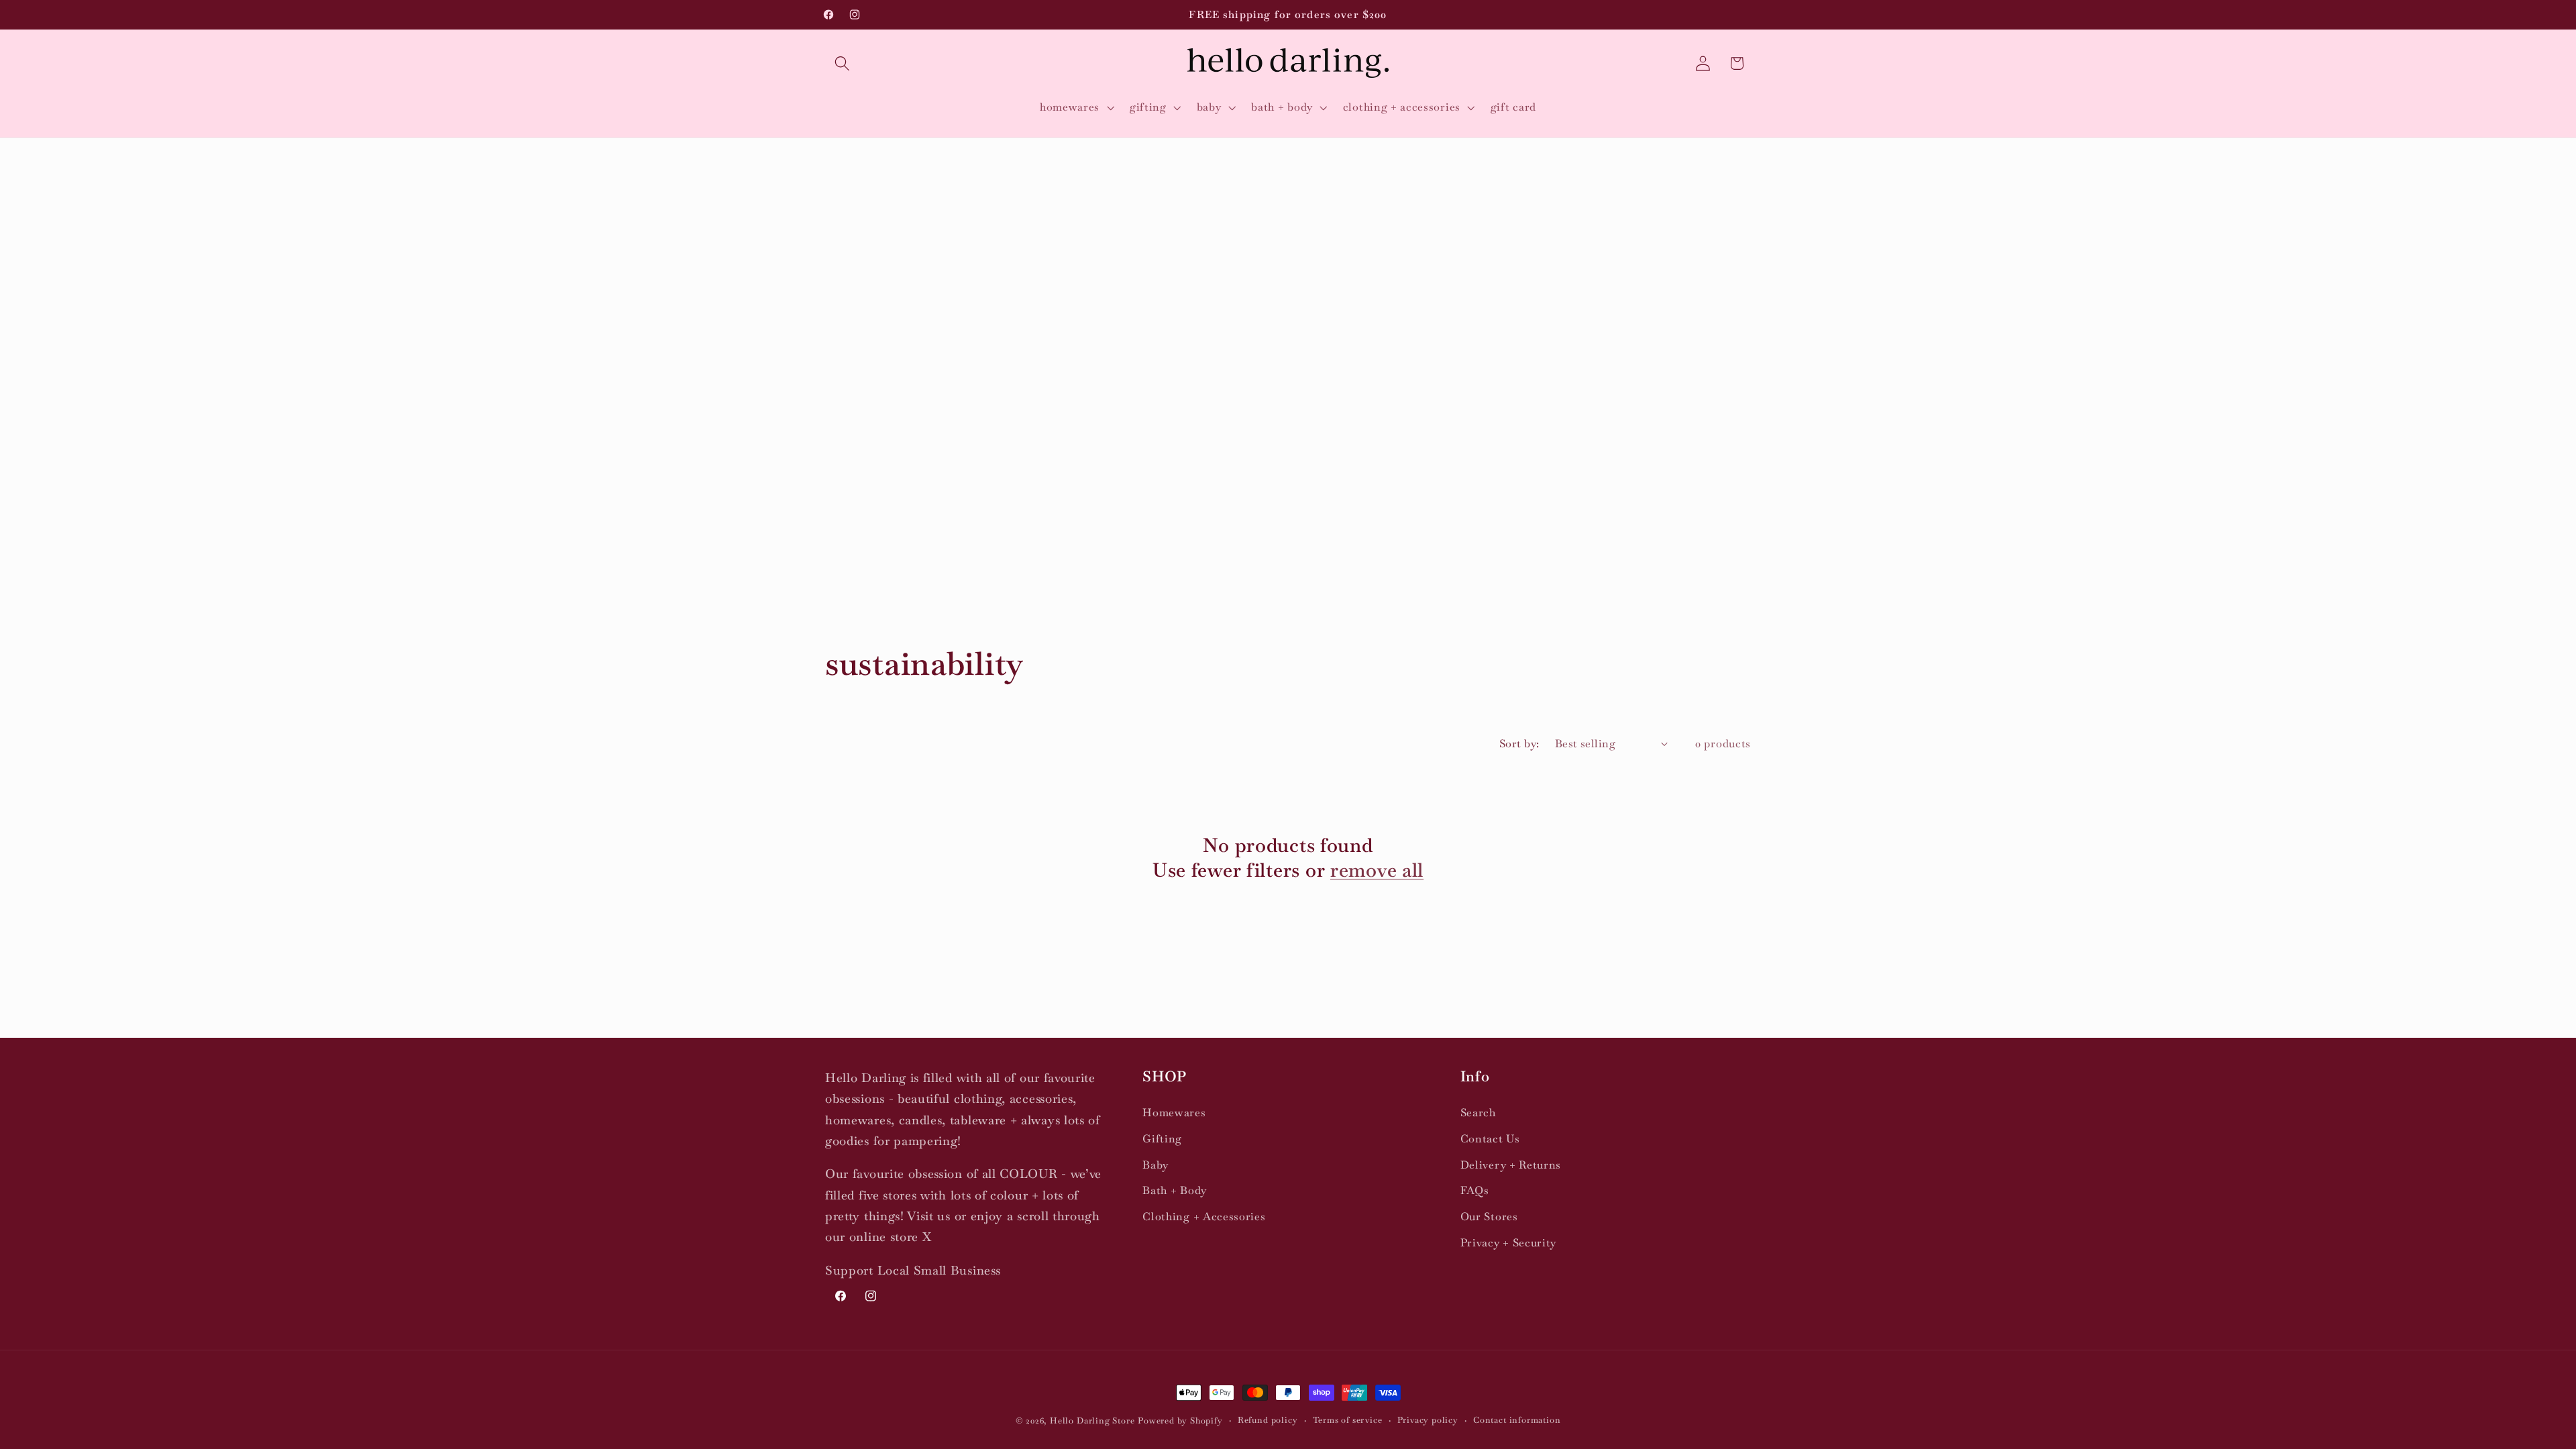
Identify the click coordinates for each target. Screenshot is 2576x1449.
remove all (1377, 870)
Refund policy (1268, 1420)
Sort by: (1519, 744)
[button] (842, 63)
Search (1478, 1113)
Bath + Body (1175, 1190)
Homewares (1174, 1113)
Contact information (1517, 1420)
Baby (1156, 1165)
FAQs (1475, 1190)
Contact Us (1490, 1139)
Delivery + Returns (1511, 1165)
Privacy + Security (1508, 1243)
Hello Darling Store (1092, 1420)
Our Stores (1489, 1217)
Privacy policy (1428, 1420)
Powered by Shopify (1180, 1420)
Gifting (1162, 1139)
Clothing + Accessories (1204, 1217)
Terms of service (1348, 1420)
